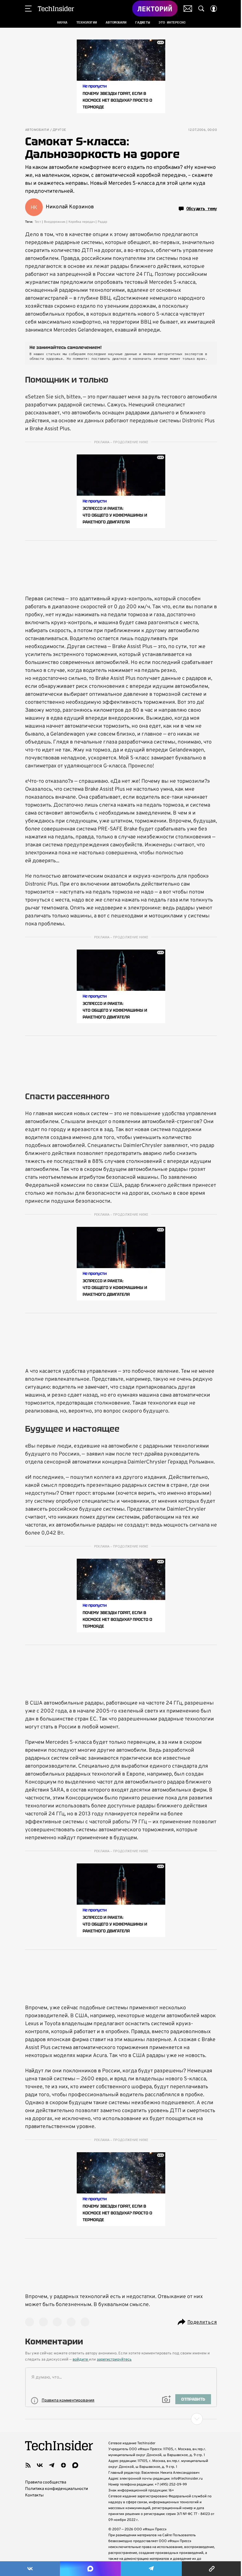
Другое (59, 130)
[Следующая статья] (121, 2419)
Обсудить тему (202, 209)
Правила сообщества (46, 2482)
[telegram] (52, 2465)
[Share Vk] (30, 2569)
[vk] (40, 2465)
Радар (102, 222)
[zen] (63, 2465)
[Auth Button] (214, 9)
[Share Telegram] (151, 2569)
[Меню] (28, 9)
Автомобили (37, 130)
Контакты (34, 2495)
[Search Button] (201, 9)
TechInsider (56, 9)
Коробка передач (82, 222)
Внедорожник (55, 222)
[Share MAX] (90, 2569)
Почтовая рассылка (188, 9)
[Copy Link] (212, 2569)
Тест (38, 222)
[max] (75, 2465)
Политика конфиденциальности (57, 2489)
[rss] (28, 2465)
